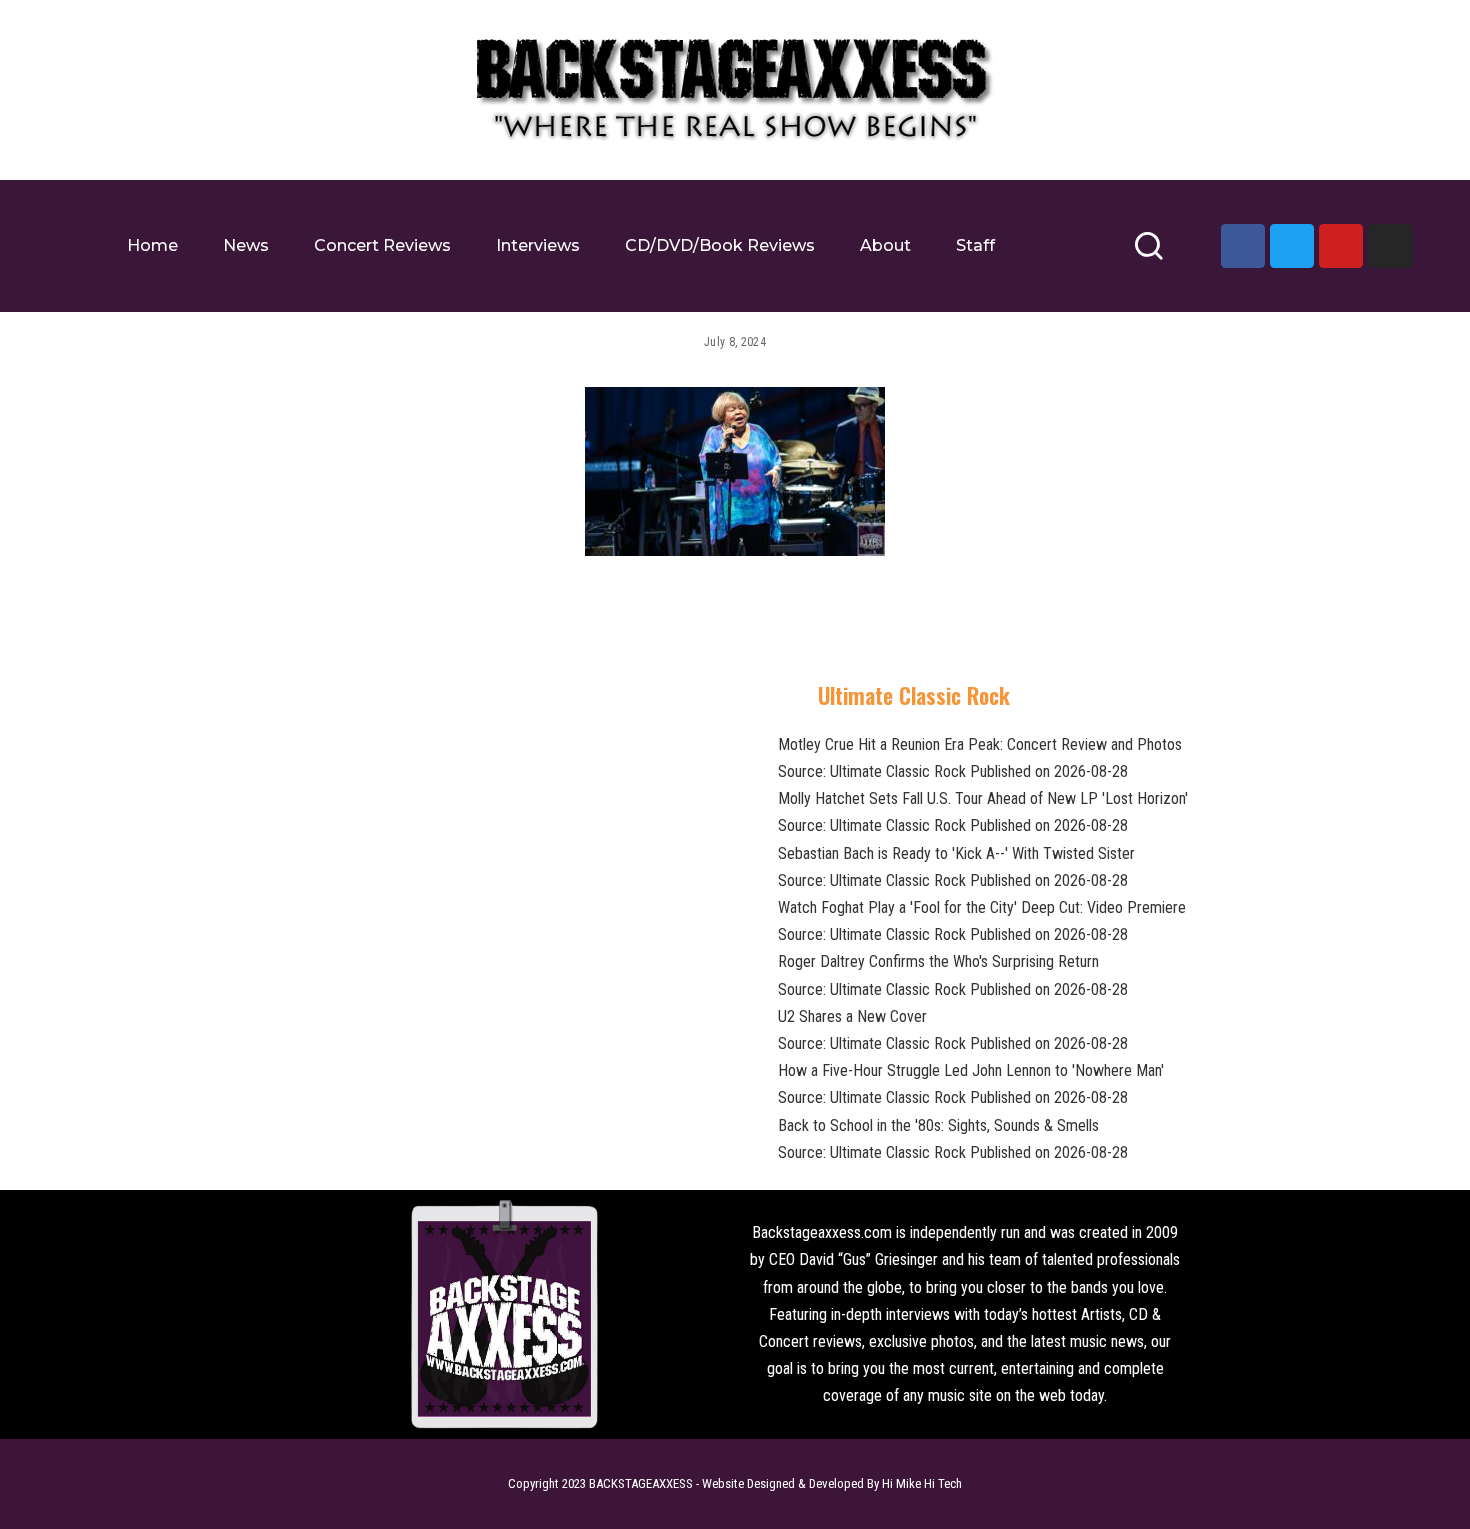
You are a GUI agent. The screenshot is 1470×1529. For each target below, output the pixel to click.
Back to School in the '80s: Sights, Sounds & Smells (938, 1125)
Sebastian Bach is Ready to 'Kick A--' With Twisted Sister (956, 853)
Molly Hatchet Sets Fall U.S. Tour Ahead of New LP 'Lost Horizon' (983, 798)
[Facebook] (1243, 246)
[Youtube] (1341, 246)
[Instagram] (1390, 246)
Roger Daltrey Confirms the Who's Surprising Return (938, 961)
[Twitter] (1292, 246)
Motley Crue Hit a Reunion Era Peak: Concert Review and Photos (980, 744)
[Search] (1148, 254)
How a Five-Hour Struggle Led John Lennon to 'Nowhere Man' (971, 1070)
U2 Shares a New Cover (852, 1016)
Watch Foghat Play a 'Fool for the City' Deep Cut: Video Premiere (982, 907)
